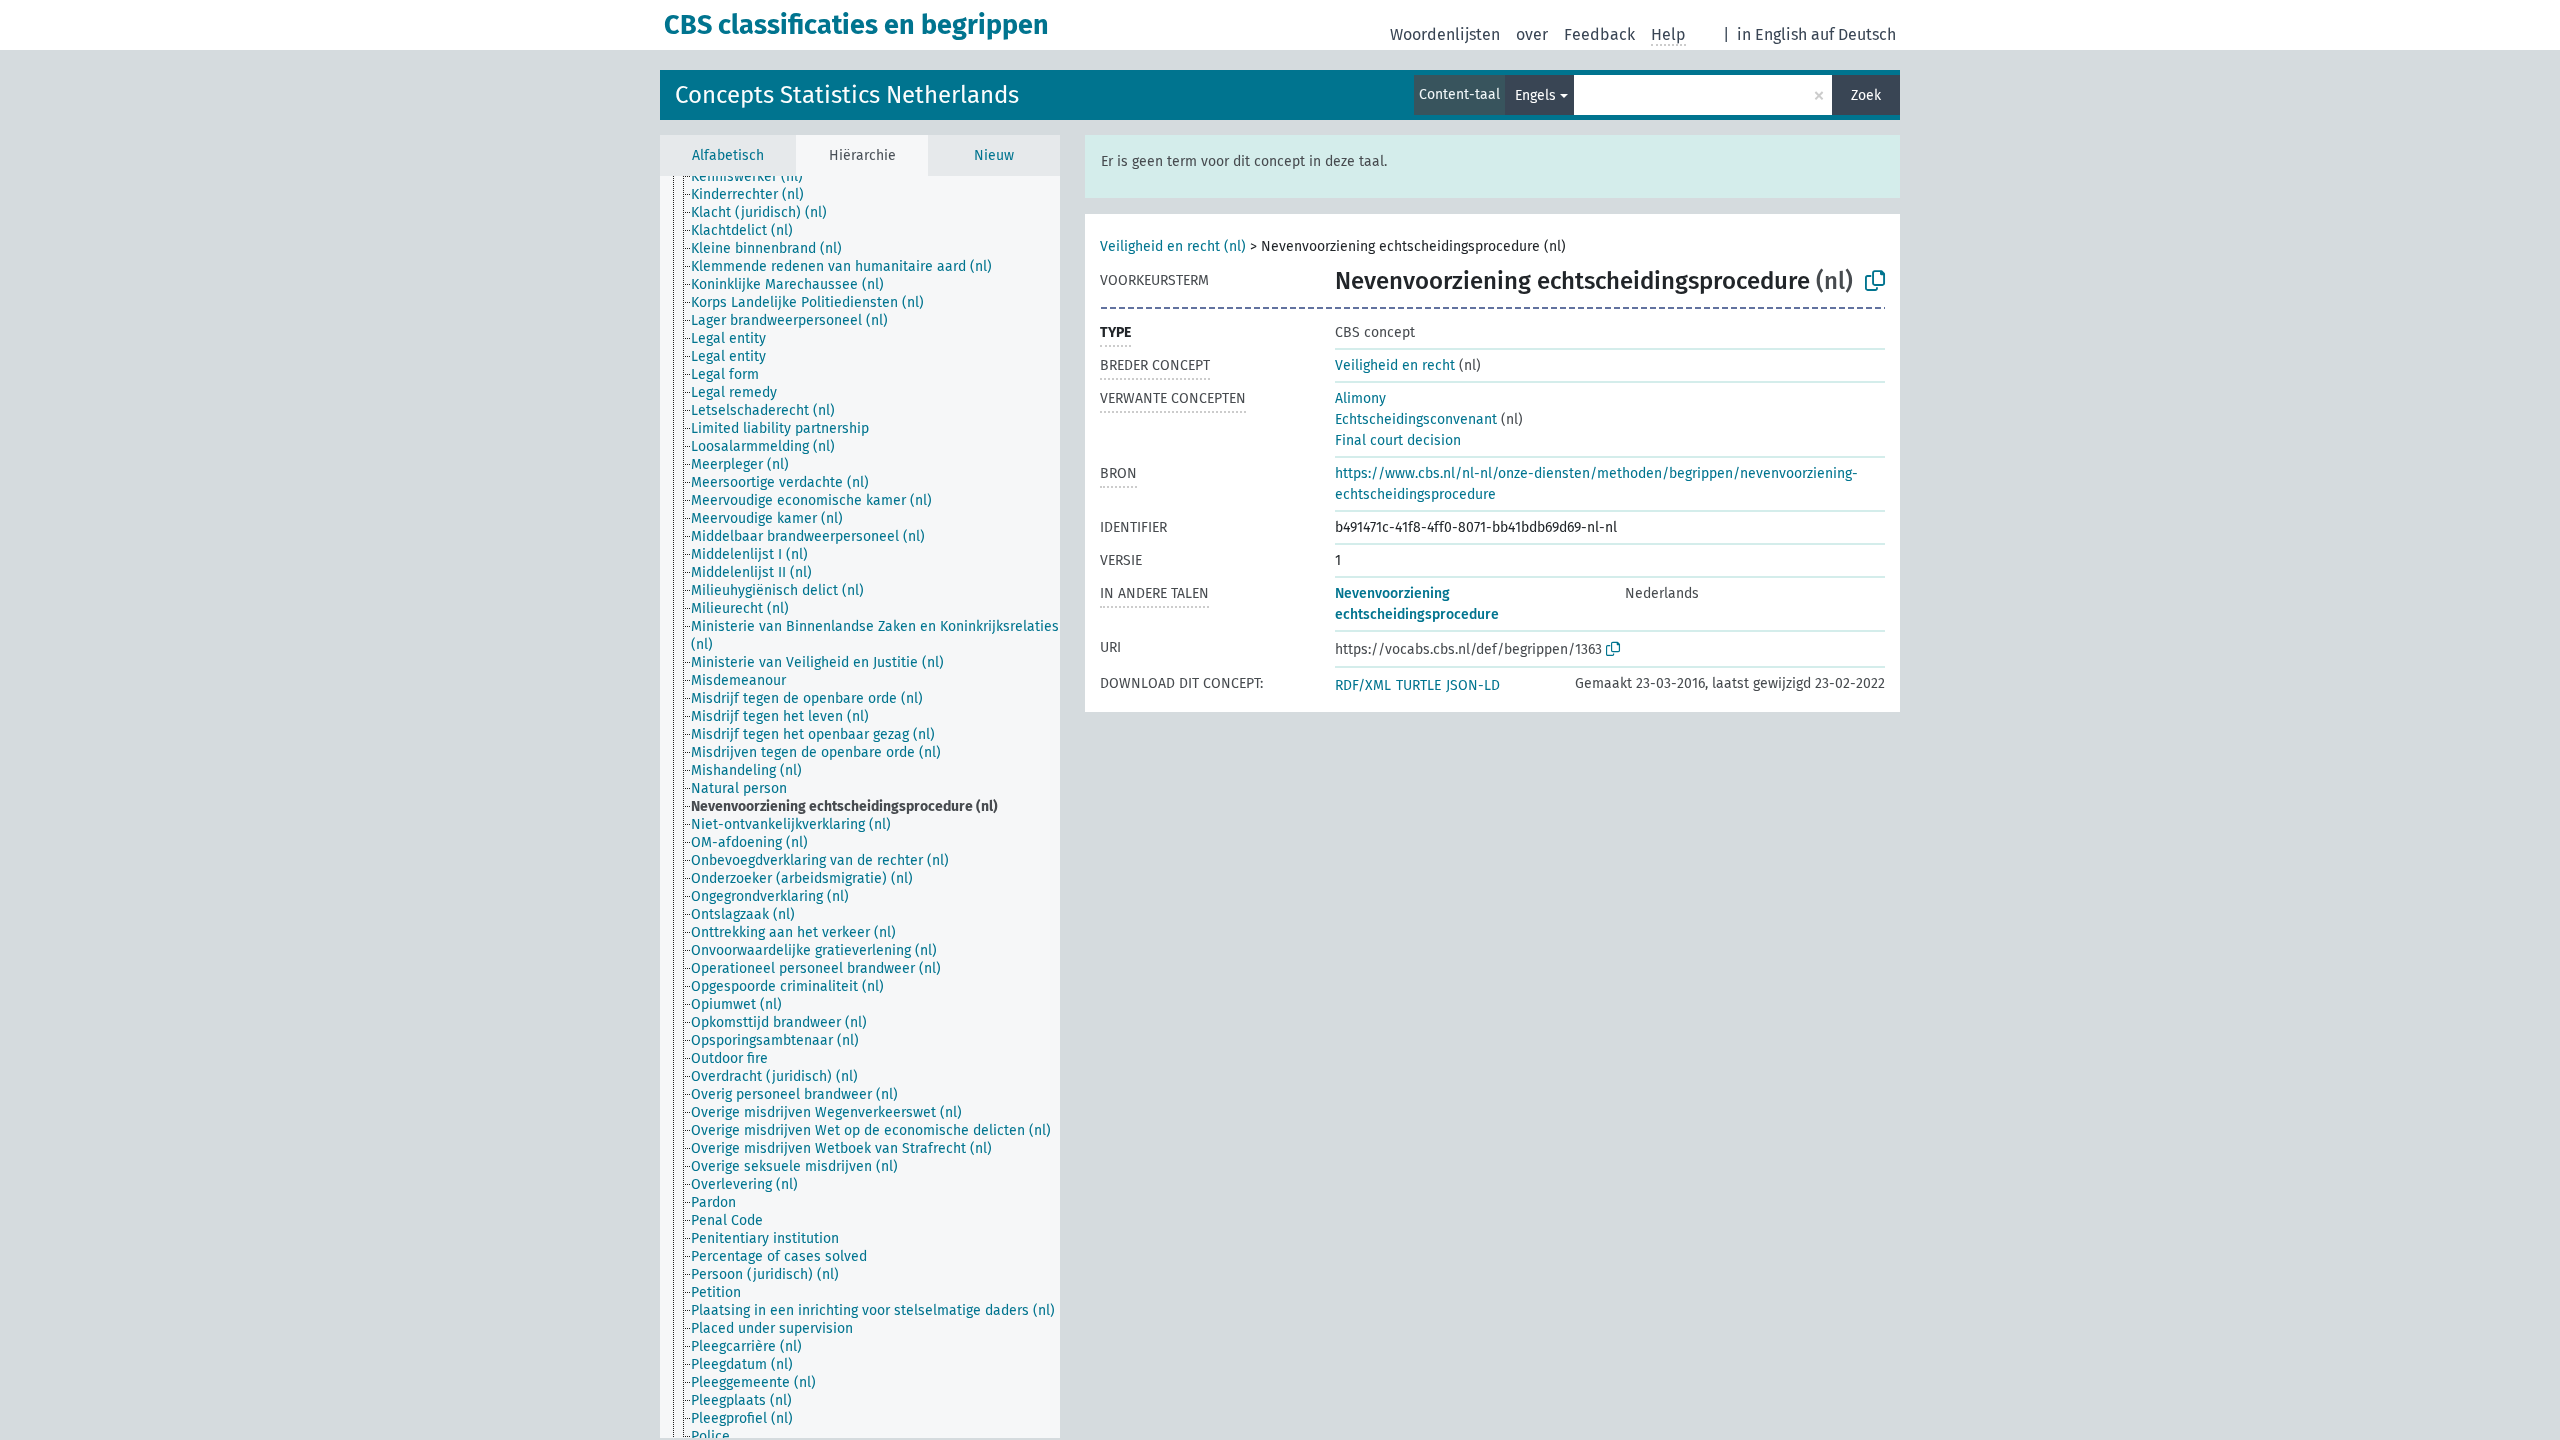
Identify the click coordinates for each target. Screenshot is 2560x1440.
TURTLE (1418, 685)
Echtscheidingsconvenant (1416, 419)
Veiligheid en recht (1395, 365)
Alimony (1360, 398)
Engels (1535, 95)
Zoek (1866, 95)
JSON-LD (1473, 685)
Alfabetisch (728, 155)
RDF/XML (1363, 685)
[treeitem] (755, 177)
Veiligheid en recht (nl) (1173, 246)
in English (1772, 34)
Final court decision (1398, 440)
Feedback (1599, 34)
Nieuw (994, 155)
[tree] (860, 807)
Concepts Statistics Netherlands (847, 95)
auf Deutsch (1853, 34)
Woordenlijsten (1445, 34)
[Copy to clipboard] (1875, 281)
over (1532, 34)
